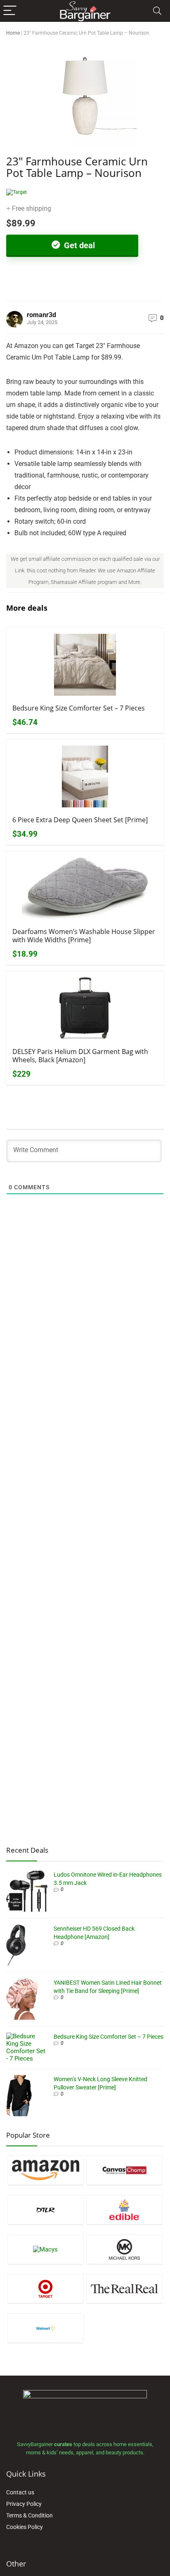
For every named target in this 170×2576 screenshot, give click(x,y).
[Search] (157, 11)
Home (13, 33)
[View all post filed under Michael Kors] (124, 2249)
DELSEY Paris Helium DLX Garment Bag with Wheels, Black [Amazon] (80, 1056)
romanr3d (41, 315)
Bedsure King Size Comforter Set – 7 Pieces (79, 708)
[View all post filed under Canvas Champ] (124, 2170)
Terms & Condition (30, 2515)
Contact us (20, 2492)
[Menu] (10, 11)
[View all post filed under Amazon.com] (46, 2170)
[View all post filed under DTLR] (46, 2210)
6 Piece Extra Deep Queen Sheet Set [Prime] (80, 820)
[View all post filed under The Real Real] (124, 2289)
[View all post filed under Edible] (124, 2210)
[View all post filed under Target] (46, 2289)
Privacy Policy (24, 2504)
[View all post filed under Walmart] (46, 2328)
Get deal (78, 245)
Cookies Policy (25, 2527)
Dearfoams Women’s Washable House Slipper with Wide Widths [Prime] (84, 936)
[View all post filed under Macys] (46, 2249)
